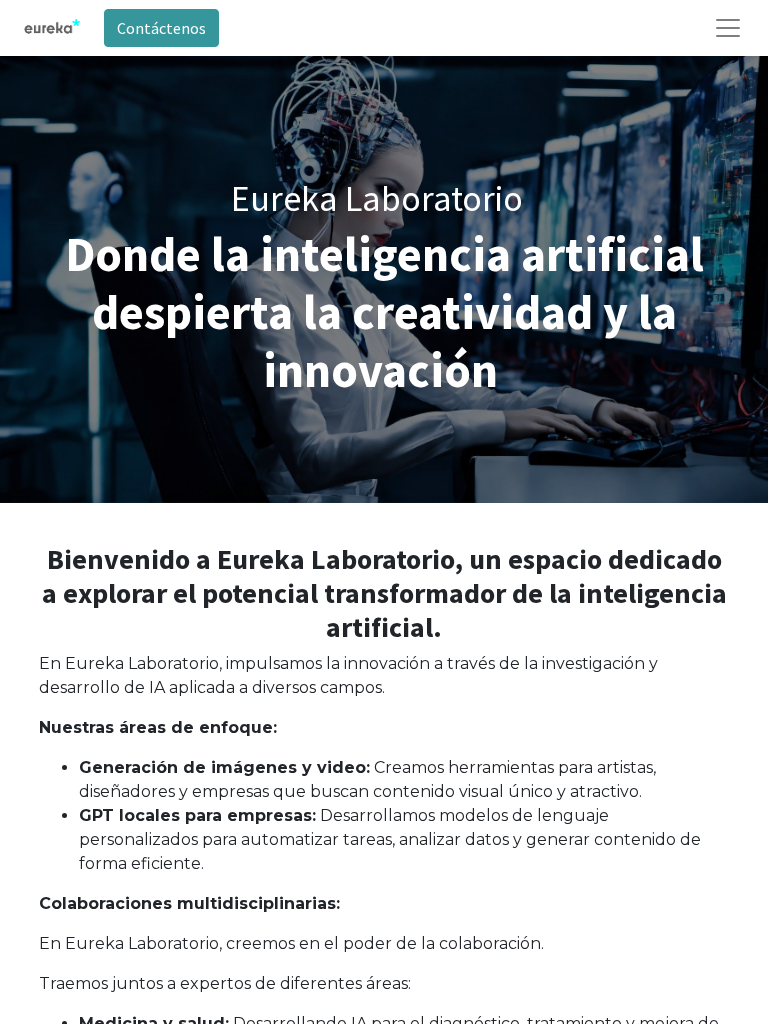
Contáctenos (161, 28)
